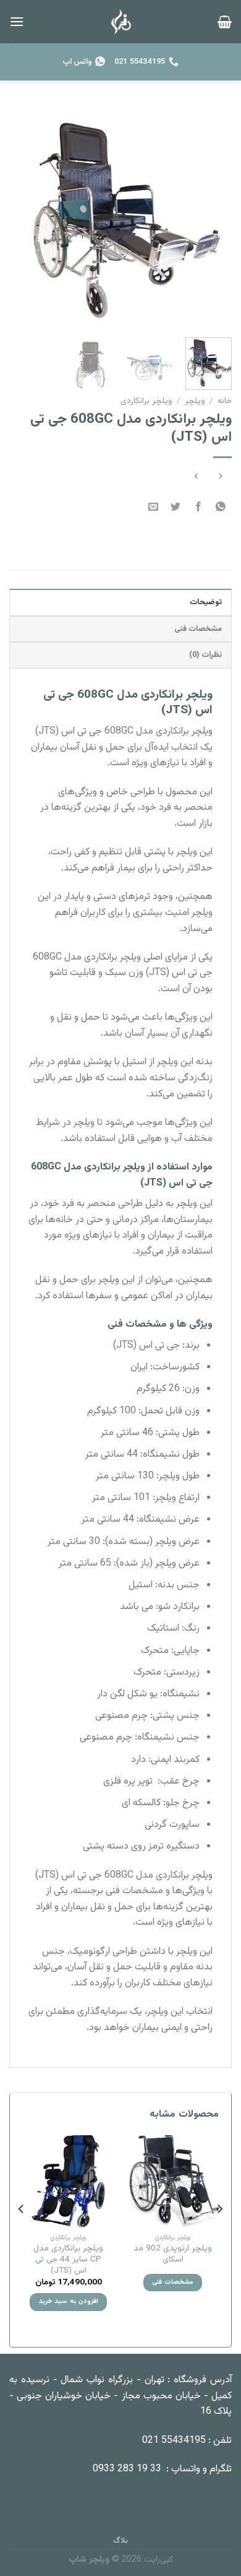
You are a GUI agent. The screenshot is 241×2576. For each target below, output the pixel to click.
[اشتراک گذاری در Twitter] (176, 508)
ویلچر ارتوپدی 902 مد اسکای (173, 2254)
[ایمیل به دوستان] (154, 508)
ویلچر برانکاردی (146, 401)
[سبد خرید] (225, 22)
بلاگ (120, 2541)
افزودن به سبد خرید (68, 2301)
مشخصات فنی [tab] (198, 629)
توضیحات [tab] (206, 602)
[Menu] (17, 21)
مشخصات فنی (172, 2282)
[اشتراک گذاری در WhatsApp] (220, 508)
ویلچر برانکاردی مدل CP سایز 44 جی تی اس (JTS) (68, 2259)
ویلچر (195, 401)
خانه (225, 401)
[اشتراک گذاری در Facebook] (198, 508)
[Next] (20, 217)
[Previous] (212, 217)
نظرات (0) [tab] (205, 655)
